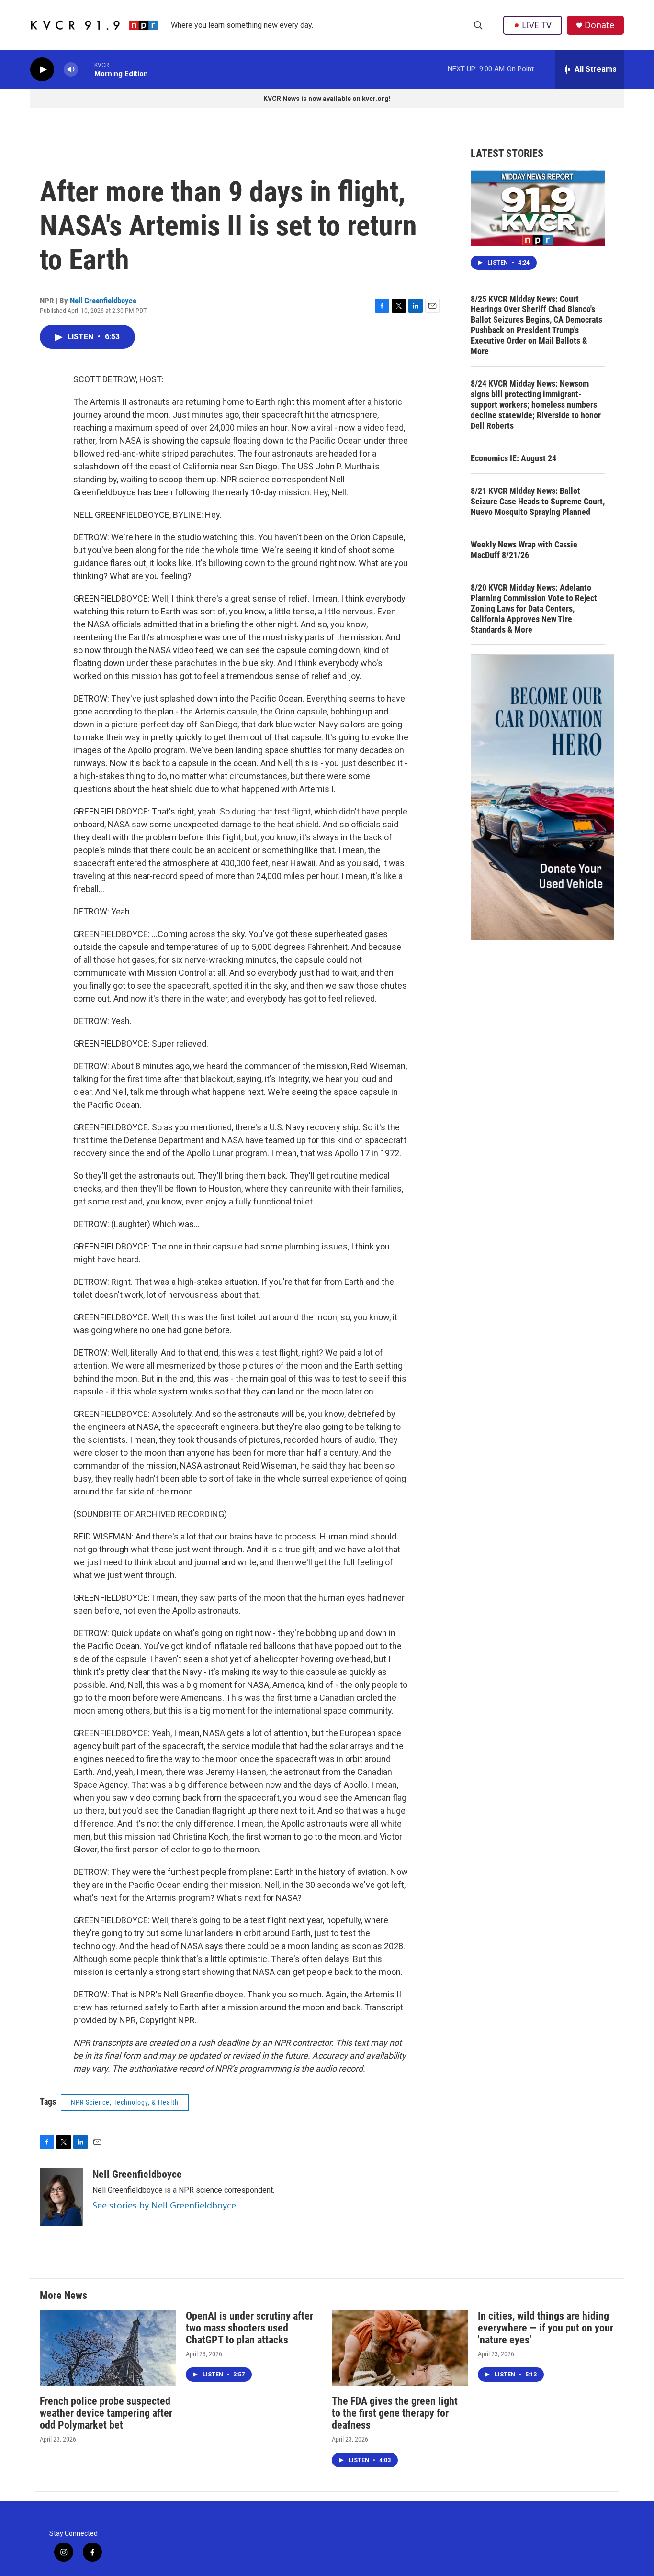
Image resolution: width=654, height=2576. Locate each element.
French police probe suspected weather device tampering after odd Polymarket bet (106, 2413)
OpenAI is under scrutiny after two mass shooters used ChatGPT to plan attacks (249, 2328)
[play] (42, 70)
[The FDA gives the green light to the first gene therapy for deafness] (400, 2348)
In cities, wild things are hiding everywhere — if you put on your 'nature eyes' (546, 2328)
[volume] (71, 70)
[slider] (86, 69)
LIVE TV (537, 25)
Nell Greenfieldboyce (103, 301)
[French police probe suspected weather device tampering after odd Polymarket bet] (108, 2348)
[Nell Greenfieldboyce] (61, 2197)
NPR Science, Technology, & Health (125, 2102)
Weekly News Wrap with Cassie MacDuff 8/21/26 (524, 550)
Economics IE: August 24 (513, 458)
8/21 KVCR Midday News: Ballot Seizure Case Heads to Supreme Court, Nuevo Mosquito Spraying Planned (538, 501)
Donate (599, 25)
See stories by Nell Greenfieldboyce (164, 2205)
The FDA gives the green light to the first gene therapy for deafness (395, 2413)
